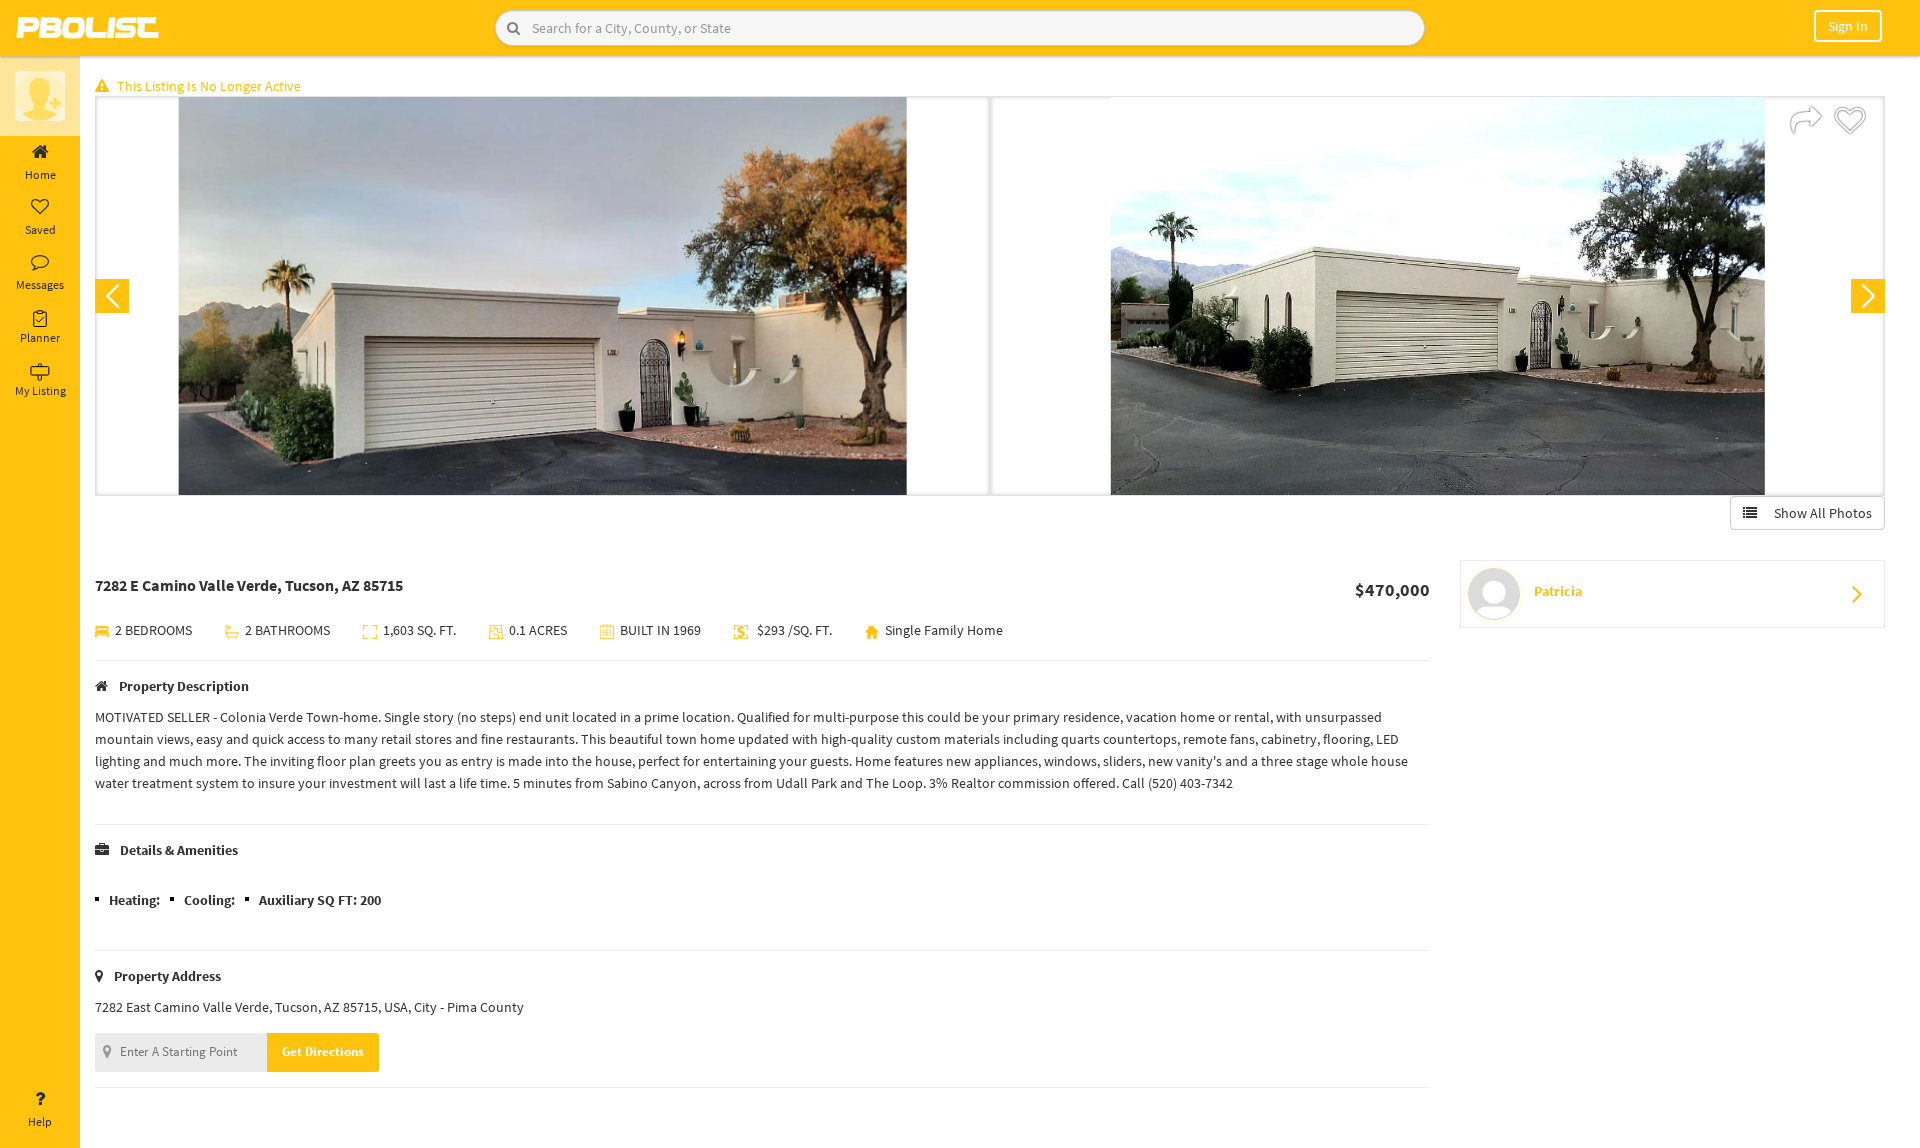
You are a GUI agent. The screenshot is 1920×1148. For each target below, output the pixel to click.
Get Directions (323, 1051)
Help (40, 1121)
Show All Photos (1818, 513)
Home (40, 174)
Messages (40, 284)
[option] (542, 296)
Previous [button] (112, 296)
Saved (40, 229)
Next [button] (1868, 296)
